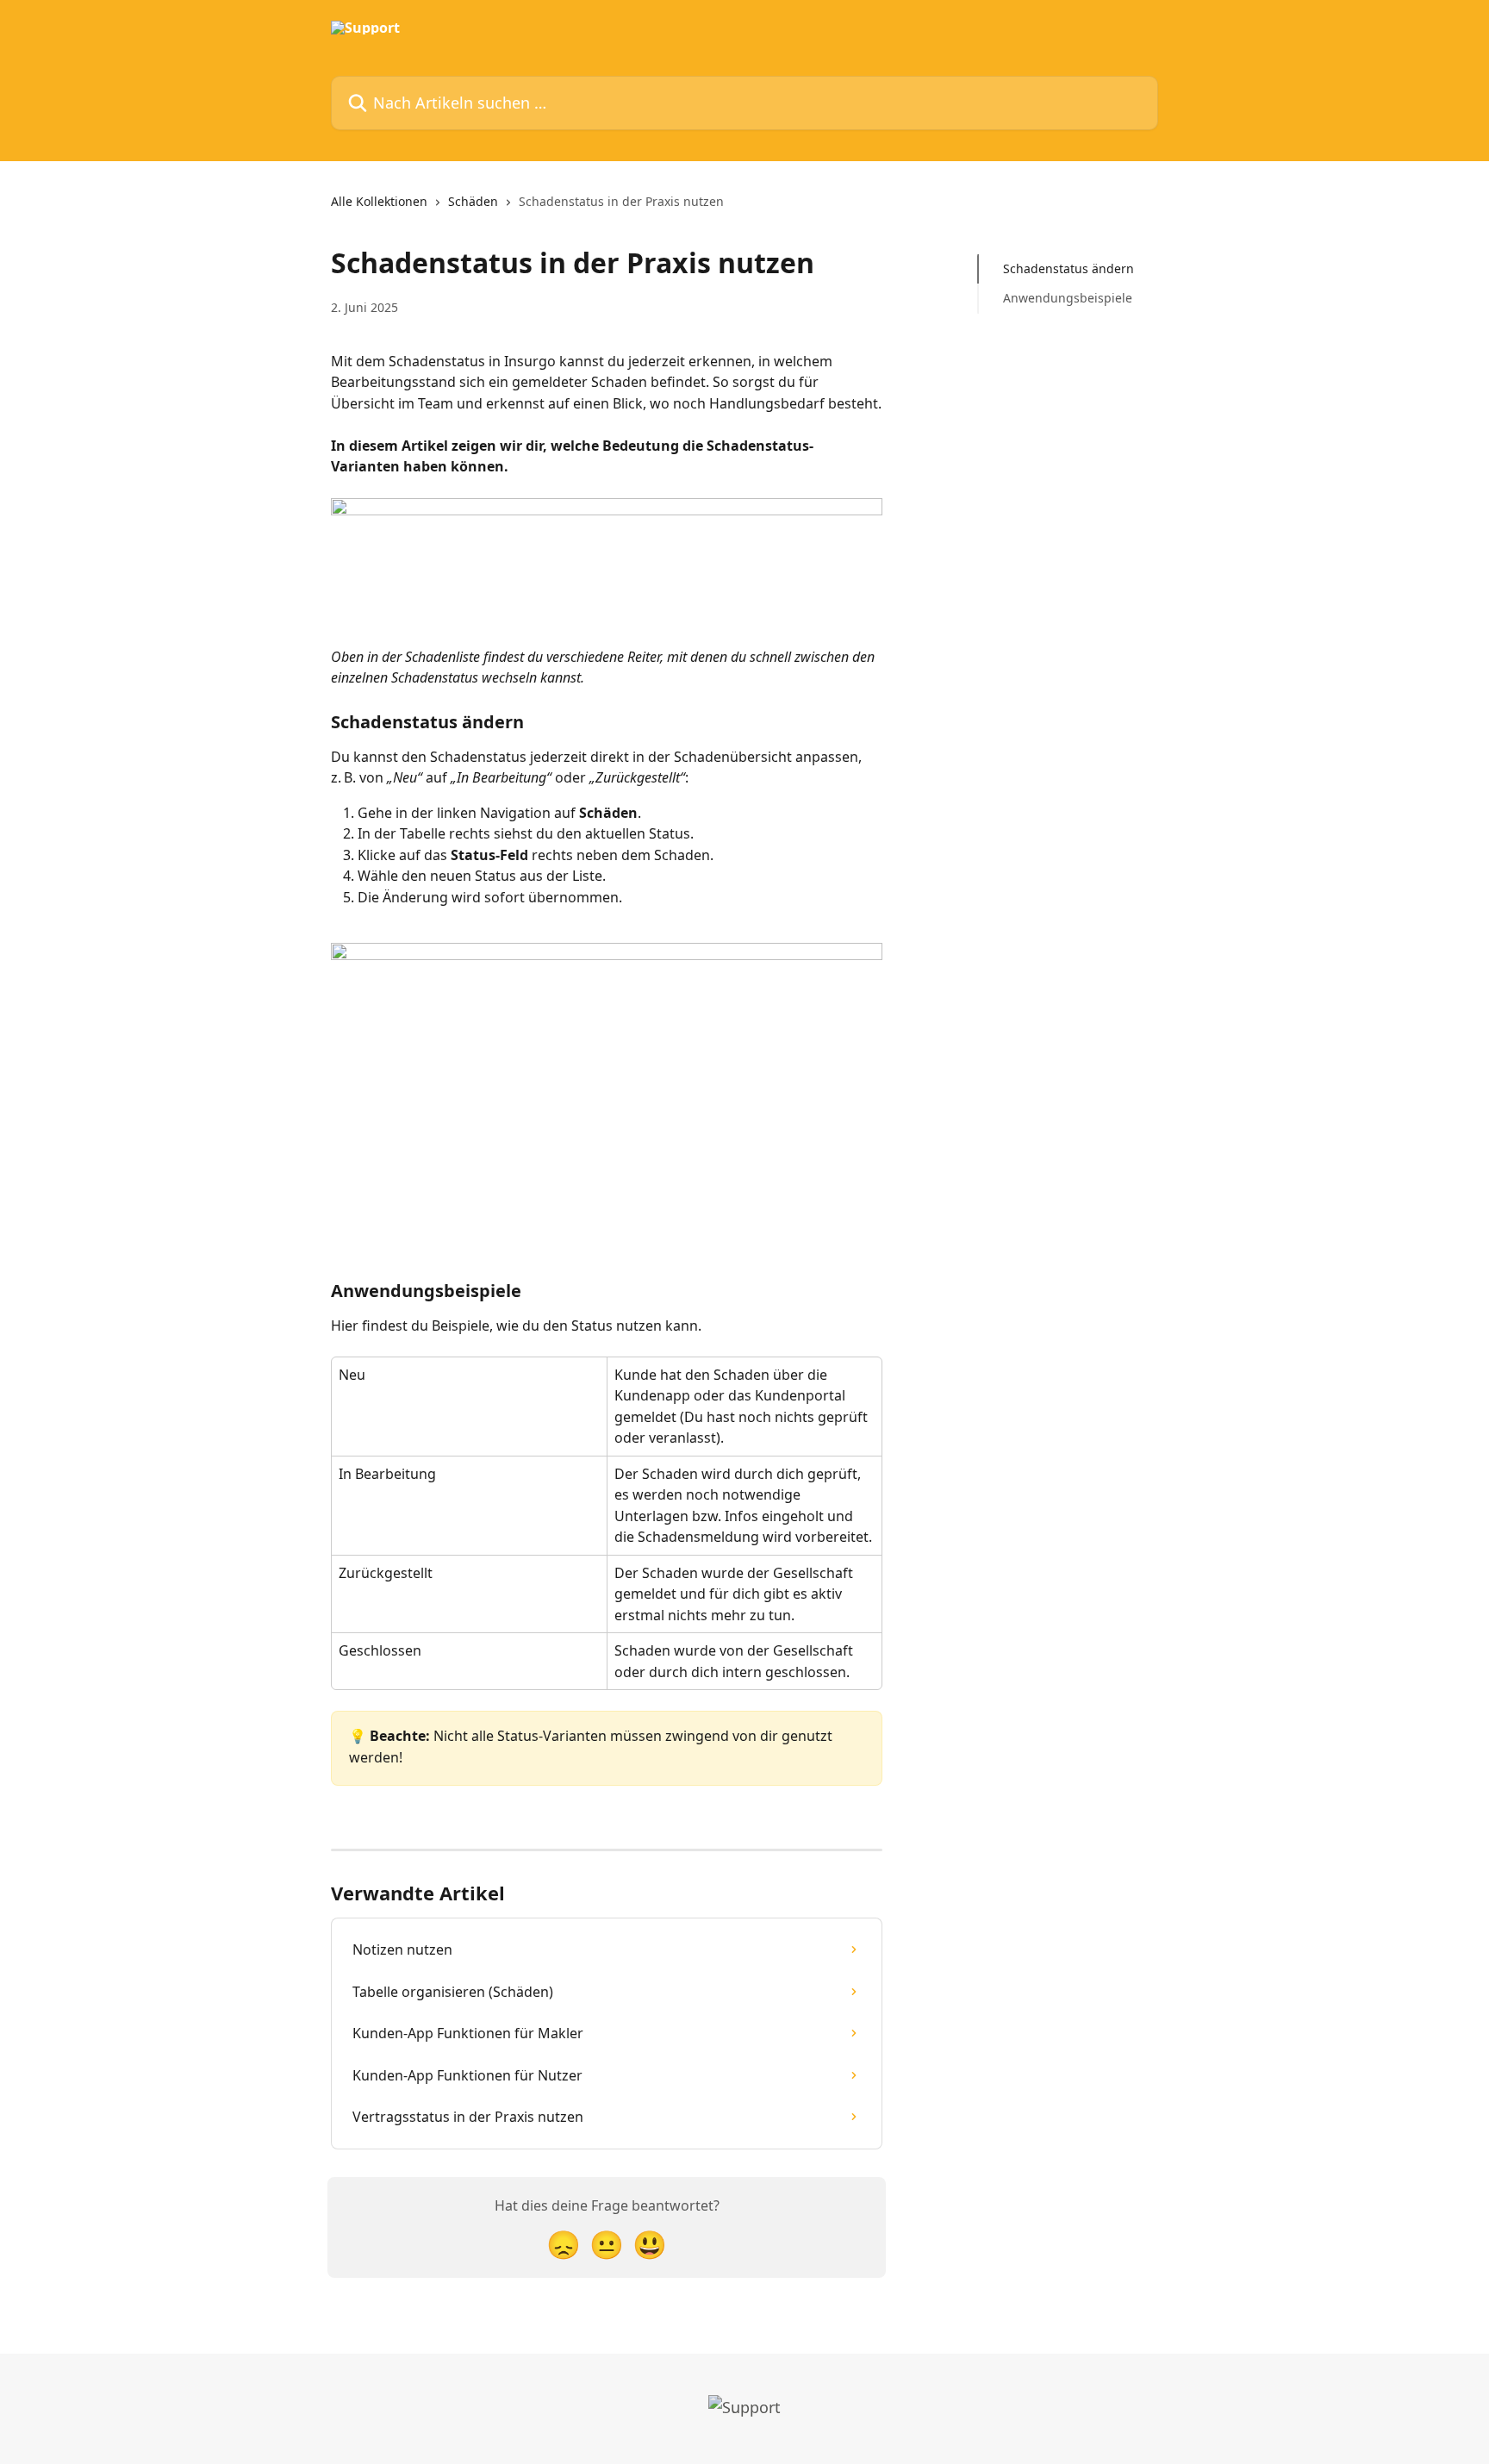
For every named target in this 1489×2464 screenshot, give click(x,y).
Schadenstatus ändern (1068, 268)
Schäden (473, 201)
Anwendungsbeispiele (1068, 298)
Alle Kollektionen (379, 201)
